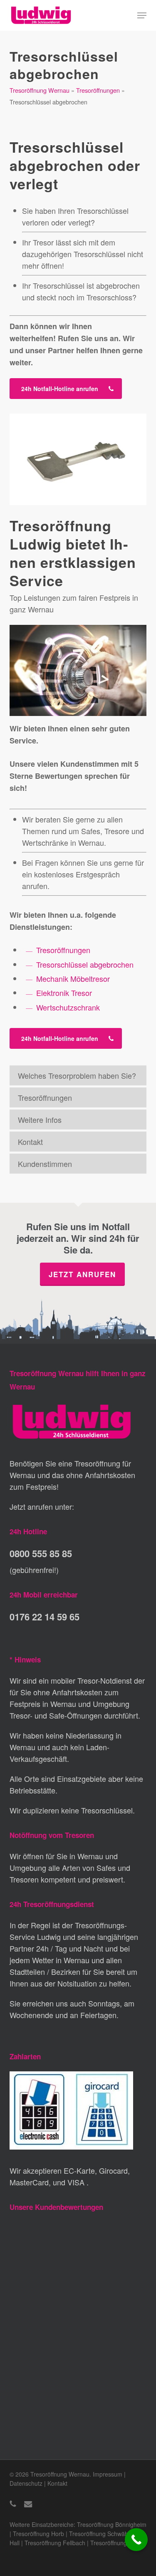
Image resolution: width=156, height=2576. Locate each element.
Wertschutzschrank (68, 1007)
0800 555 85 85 (41, 1553)
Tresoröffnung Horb (38, 2534)
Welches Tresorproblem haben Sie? (77, 1075)
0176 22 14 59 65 (45, 1617)
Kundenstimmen (45, 1164)
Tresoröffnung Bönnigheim (112, 2524)
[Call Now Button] (136, 2540)
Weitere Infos (40, 1120)
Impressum (108, 2474)
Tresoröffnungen (98, 90)
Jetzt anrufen (82, 1274)
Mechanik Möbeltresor (73, 978)
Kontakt (30, 1142)
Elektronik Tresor (64, 993)
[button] (142, 15)
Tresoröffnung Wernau (40, 90)
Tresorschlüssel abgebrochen (85, 964)
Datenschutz (26, 2483)
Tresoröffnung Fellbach (55, 2543)
